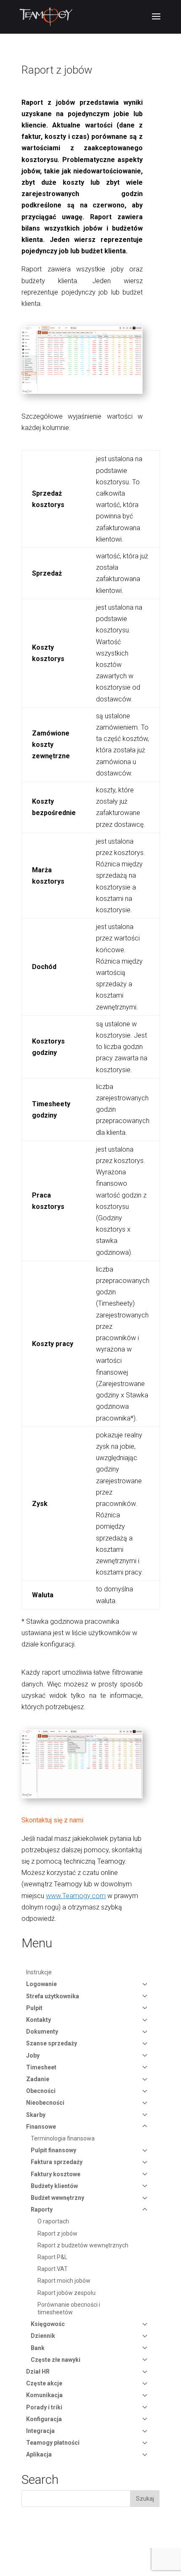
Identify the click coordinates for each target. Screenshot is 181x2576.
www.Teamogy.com (76, 1896)
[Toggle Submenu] (145, 1984)
